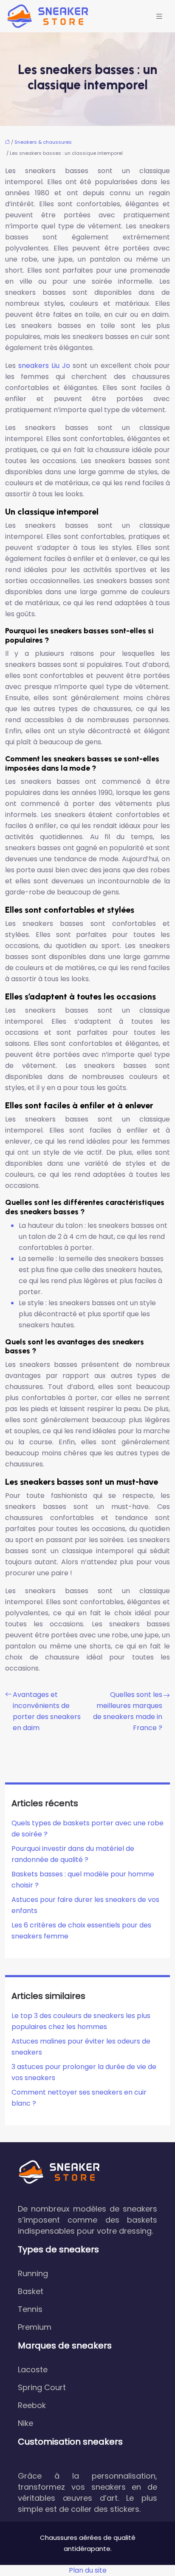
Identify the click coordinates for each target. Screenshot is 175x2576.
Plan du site (88, 2570)
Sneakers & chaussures (43, 142)
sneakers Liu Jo (44, 366)
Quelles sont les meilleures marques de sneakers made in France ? (128, 1711)
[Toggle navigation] (159, 16)
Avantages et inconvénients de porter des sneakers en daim (47, 1711)
